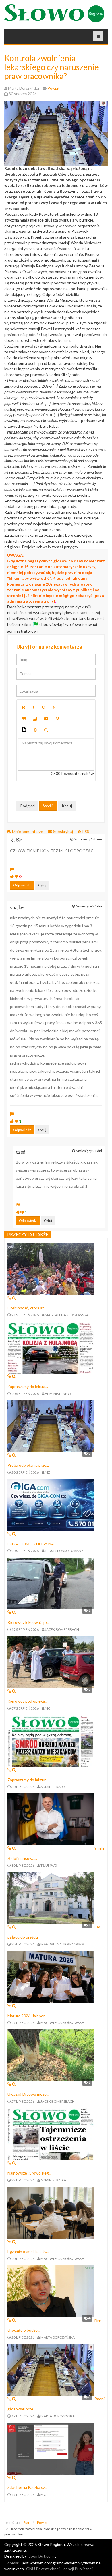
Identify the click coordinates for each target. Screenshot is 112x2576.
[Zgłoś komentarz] (12, 869)
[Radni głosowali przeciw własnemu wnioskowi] (51, 2369)
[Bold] (23, 708)
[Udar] (54, 708)
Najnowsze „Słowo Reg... (29, 2173)
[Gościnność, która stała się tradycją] (51, 1268)
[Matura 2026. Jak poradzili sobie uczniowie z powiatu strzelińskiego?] (51, 1976)
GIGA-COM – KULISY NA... (32, 1544)
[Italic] (33, 708)
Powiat (42, 2522)
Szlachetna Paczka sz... (27, 2487)
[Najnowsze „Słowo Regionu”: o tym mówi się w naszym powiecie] (51, 2133)
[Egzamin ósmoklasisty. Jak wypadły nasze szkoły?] (51, 2212)
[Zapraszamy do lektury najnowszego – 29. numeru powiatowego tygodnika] (51, 1740)
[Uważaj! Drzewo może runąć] (51, 2055)
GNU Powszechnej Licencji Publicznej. (60, 2569)
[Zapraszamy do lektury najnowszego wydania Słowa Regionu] (51, 1347)
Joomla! (13, 2563)
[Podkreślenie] (43, 708)
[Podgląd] (46, 730)
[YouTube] (46, 719)
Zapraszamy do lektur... (28, 1386)
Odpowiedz (22, 885)
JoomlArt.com (41, 2556)
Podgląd (27, 806)
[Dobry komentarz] (12, 876)
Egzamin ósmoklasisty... (28, 2251)
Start (27, 2522)
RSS (85, 831)
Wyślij (48, 806)
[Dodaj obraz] (35, 719)
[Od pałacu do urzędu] (51, 1898)
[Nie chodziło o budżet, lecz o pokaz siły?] (51, 2291)
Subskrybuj (63, 831)
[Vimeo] (57, 719)
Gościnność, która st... (27, 1308)
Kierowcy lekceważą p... (28, 1622)
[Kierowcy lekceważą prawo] (51, 1583)
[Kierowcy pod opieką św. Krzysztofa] (51, 1662)
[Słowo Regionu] (54, 13)
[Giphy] (24, 730)
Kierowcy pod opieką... (27, 1701)
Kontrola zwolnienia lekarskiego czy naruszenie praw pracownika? (52, 67)
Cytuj (42, 885)
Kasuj (67, 806)
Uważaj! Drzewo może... (28, 2094)
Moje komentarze (28, 831)
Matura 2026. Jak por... (27, 2016)
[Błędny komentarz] (17, 876)
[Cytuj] (24, 719)
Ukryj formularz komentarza (49, 647)
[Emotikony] (35, 730)
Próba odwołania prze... (28, 1465)
